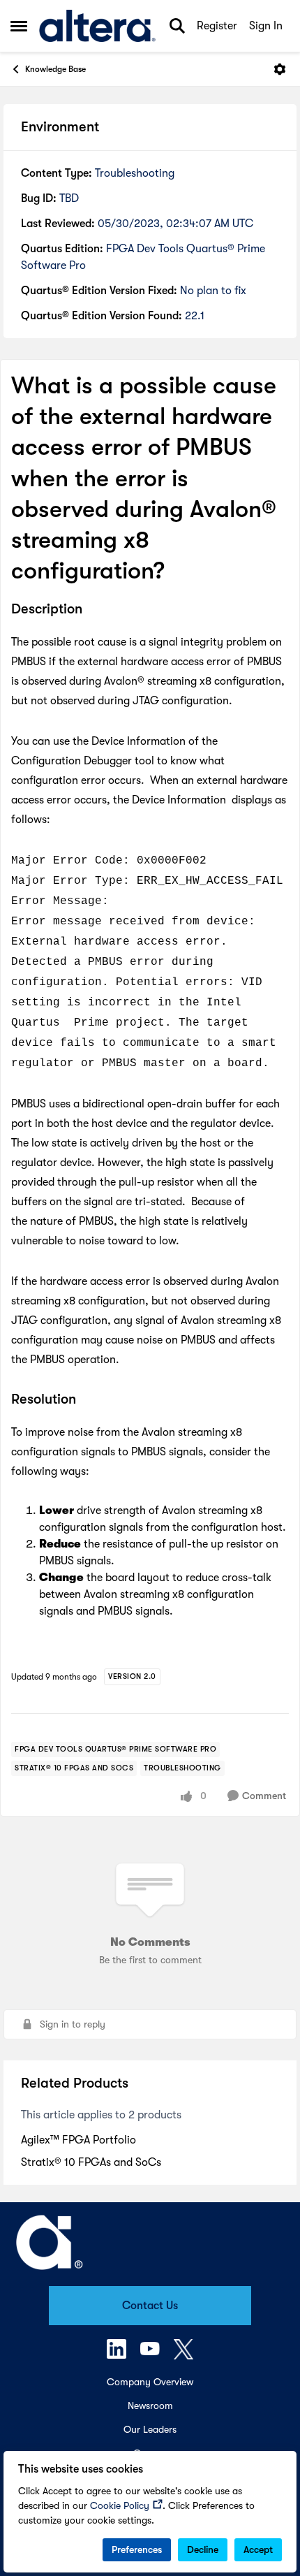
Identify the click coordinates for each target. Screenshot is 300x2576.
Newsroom (150, 2406)
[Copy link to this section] (93, 611)
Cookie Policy (120, 2505)
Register (217, 26)
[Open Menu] (280, 69)
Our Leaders (150, 2429)
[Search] (177, 26)
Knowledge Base (55, 69)
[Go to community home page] (97, 26)
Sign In (266, 26)
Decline (203, 2549)
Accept (258, 2549)
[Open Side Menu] (19, 26)
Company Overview (150, 2382)
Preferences (137, 2549)
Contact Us (150, 2306)
